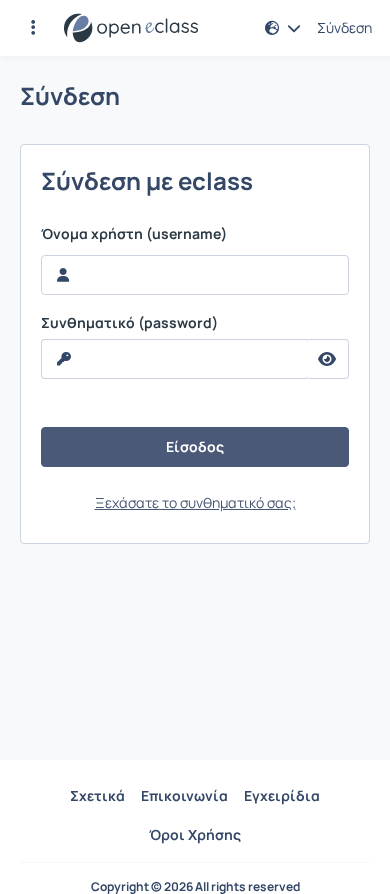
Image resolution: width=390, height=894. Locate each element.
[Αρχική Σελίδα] (131, 28)
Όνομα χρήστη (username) (134, 234)
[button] (33, 28)
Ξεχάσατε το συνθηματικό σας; (195, 502)
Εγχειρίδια (282, 795)
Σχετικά (97, 795)
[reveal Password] (327, 359)
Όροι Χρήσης (195, 834)
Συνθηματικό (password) (129, 323)
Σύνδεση (344, 28)
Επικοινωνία (184, 795)
